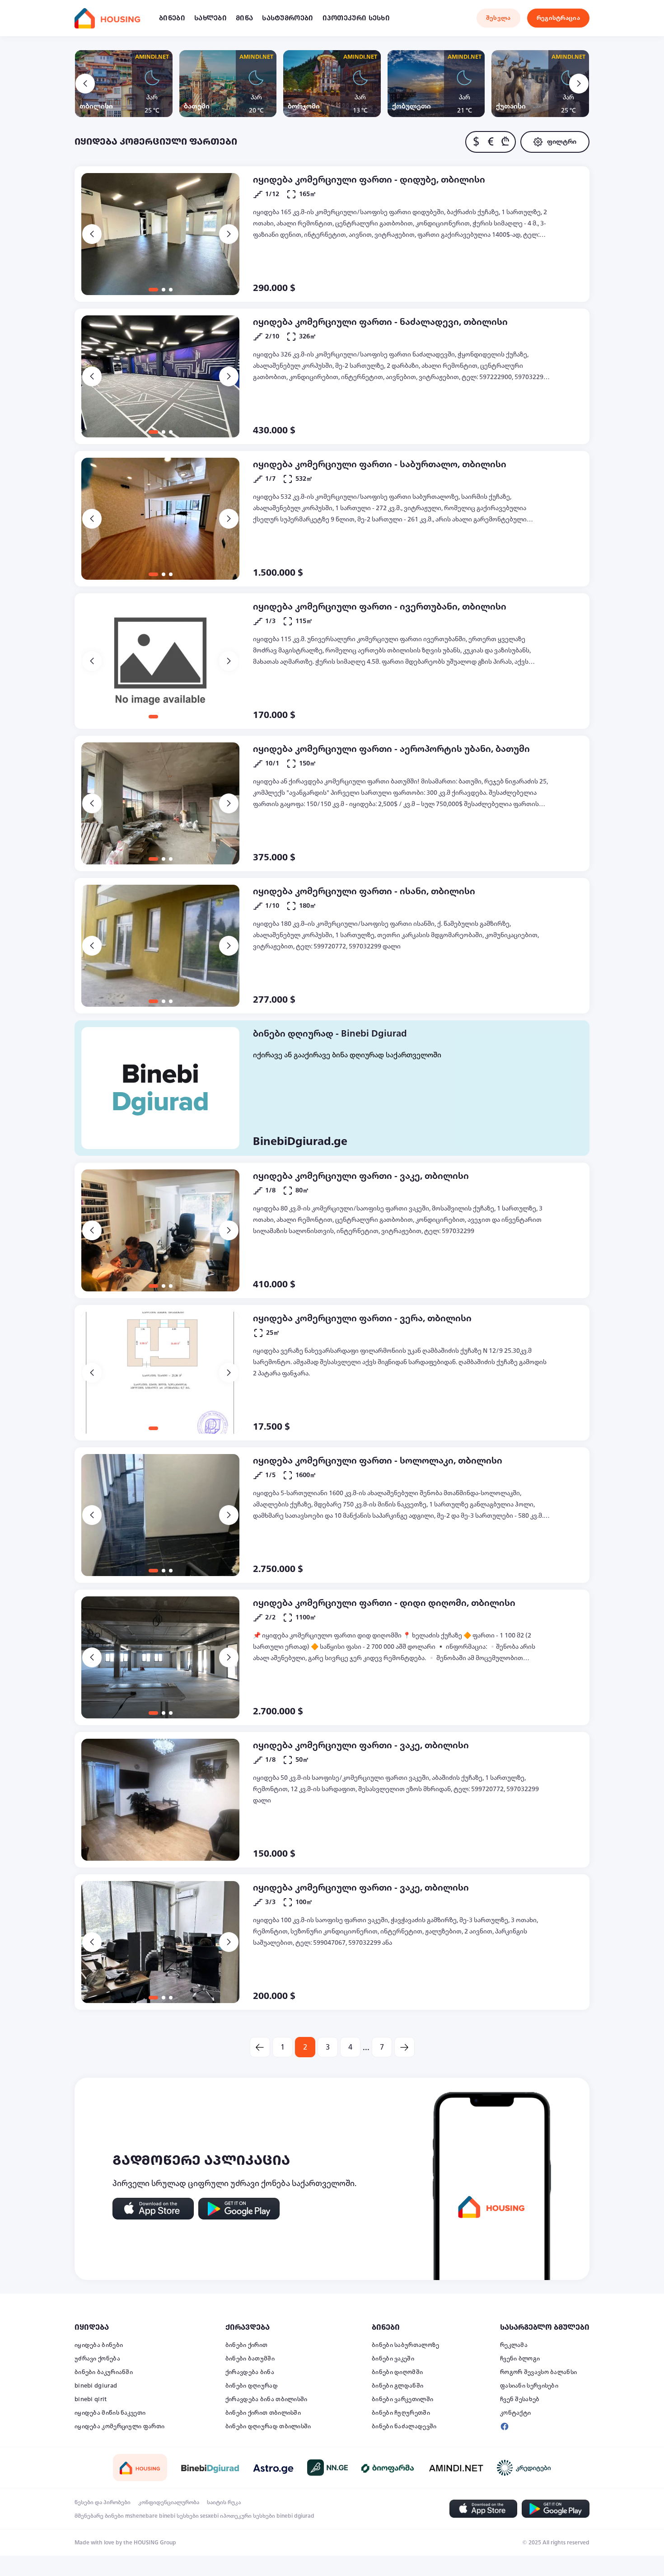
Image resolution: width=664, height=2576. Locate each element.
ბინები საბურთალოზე (405, 2345)
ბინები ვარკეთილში (402, 2399)
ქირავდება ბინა (250, 2372)
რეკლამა (514, 2345)
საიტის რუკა (224, 2502)
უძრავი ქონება (97, 2359)
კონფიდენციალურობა (169, 2502)
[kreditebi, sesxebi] (524, 2468)
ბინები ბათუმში (250, 2359)
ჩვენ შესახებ (520, 2399)
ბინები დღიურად (252, 2386)
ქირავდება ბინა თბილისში (267, 2399)
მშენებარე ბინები (99, 2516)
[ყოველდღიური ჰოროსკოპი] (273, 2468)
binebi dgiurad (96, 2386)
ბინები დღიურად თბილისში (268, 2426)
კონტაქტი (515, 2413)
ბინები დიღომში (397, 2372)
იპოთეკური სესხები (248, 2516)
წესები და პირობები (103, 2502)
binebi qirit (91, 2399)
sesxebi (209, 2516)
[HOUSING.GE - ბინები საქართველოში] (140, 2467)
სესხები (188, 2516)
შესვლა (498, 18)
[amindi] (456, 2468)
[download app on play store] (239, 2209)
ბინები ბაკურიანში (104, 2372)
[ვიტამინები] (388, 2468)
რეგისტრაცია (558, 18)
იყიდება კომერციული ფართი (119, 2426)
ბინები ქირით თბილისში (263, 2413)
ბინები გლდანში (397, 2386)
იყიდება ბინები (99, 2345)
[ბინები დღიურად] (160, 1088)
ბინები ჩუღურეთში (401, 2413)
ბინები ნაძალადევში (404, 2426)
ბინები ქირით (247, 2345)
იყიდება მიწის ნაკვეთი (110, 2413)
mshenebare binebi (150, 2516)
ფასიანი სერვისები (529, 2386)
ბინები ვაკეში (393, 2359)
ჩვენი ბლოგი (520, 2359)
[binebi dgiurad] (210, 2468)
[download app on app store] (153, 2209)
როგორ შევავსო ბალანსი (538, 2372)
